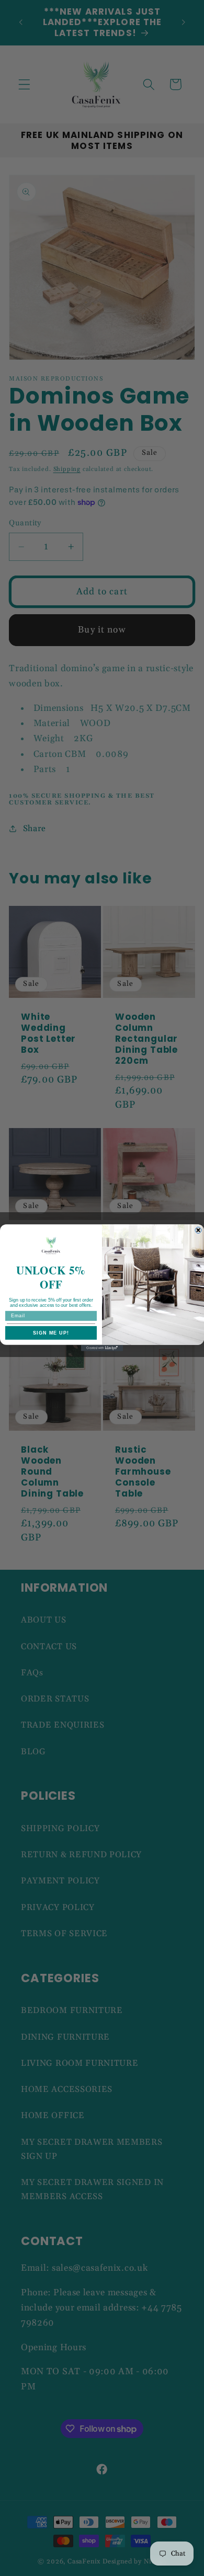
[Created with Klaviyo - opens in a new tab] (102, 1348)
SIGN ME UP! (51, 1333)
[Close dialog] (198, 1230)
